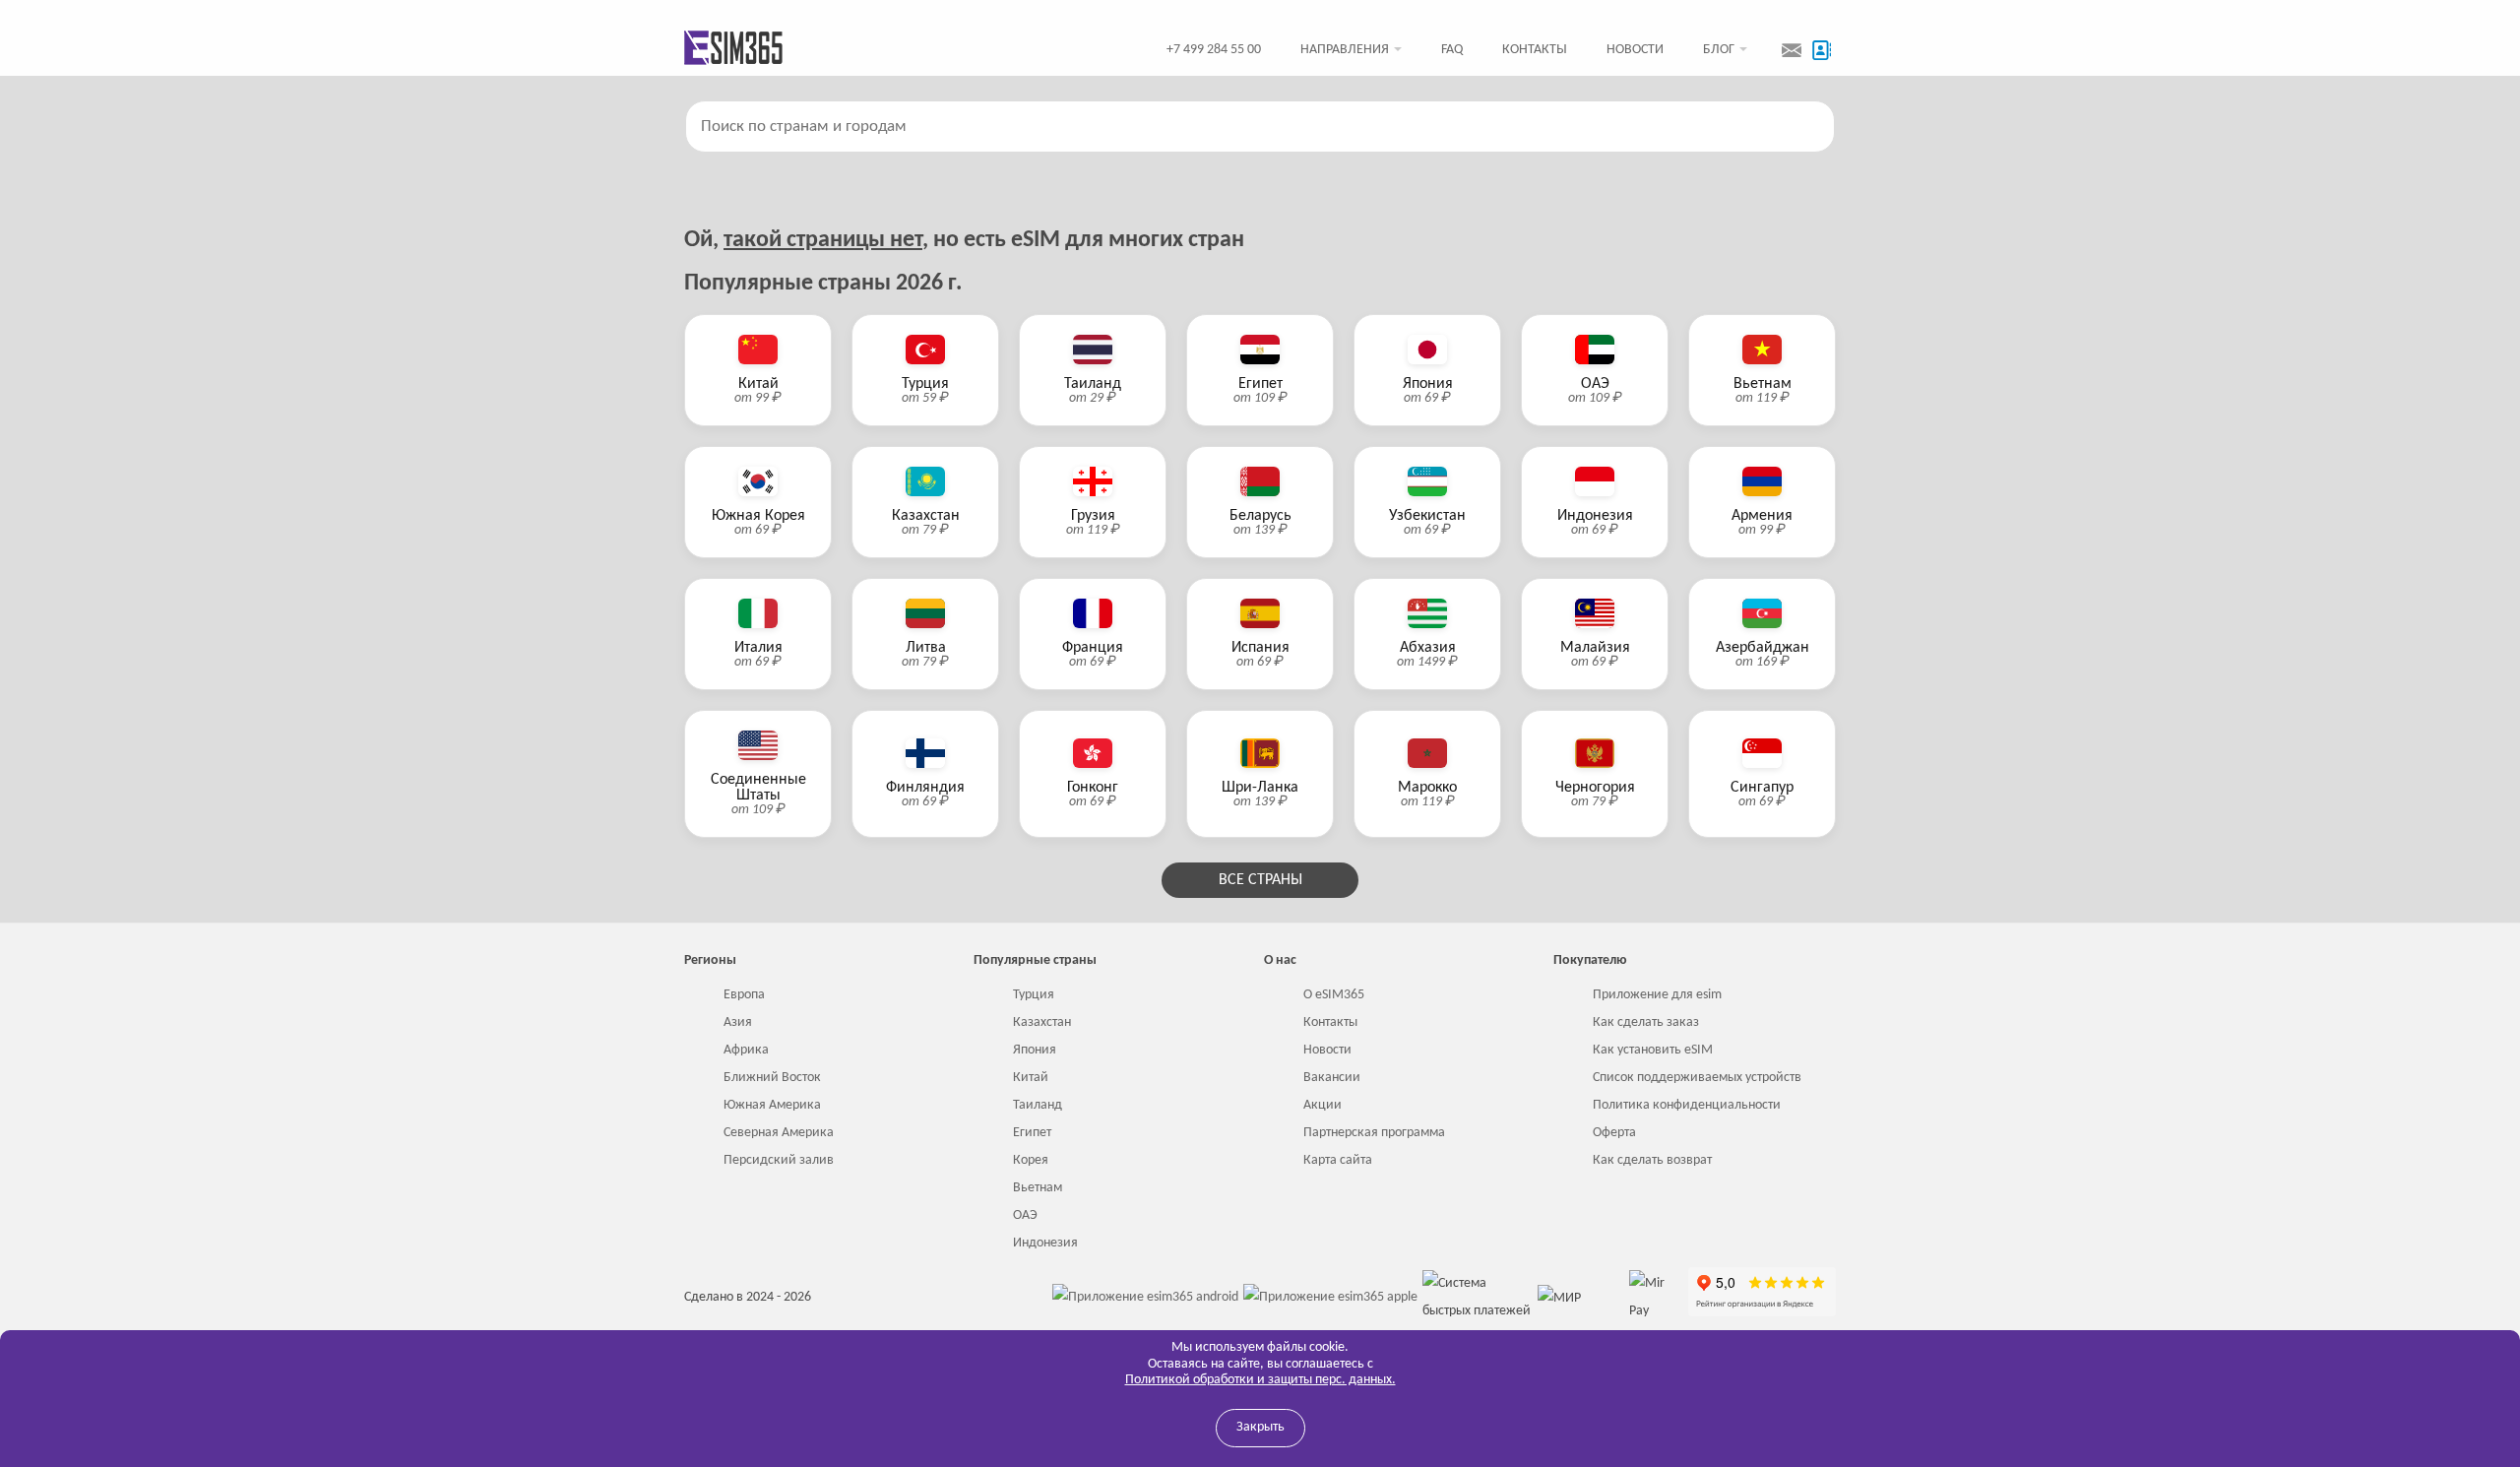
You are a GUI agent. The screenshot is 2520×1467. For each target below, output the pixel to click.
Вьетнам (1038, 1188)
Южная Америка (772, 1105)
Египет (1032, 1133)
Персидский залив (779, 1160)
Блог (1719, 50)
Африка (746, 1050)
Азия (738, 1022)
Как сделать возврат (1652, 1160)
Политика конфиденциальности (1687, 1105)
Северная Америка (779, 1133)
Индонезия (1045, 1243)
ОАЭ (1025, 1215)
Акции (1323, 1105)
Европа (744, 995)
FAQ (1452, 50)
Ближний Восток (772, 1078)
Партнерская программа (1374, 1133)
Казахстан (1042, 1022)
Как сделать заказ (1646, 1022)
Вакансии (1332, 1078)
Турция (1034, 995)
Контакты (1535, 50)
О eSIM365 (1334, 995)
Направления (1345, 50)
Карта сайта (1338, 1160)
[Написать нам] (1792, 50)
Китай (1031, 1078)
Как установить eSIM (1653, 1050)
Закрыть (1260, 1427)
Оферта (1614, 1133)
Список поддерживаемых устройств (1697, 1078)
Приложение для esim (1657, 995)
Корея (1031, 1160)
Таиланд (1038, 1105)
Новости (1635, 50)
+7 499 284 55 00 (1214, 50)
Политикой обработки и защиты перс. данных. (1260, 1380)
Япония (1035, 1050)
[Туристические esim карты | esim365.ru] (733, 50)
